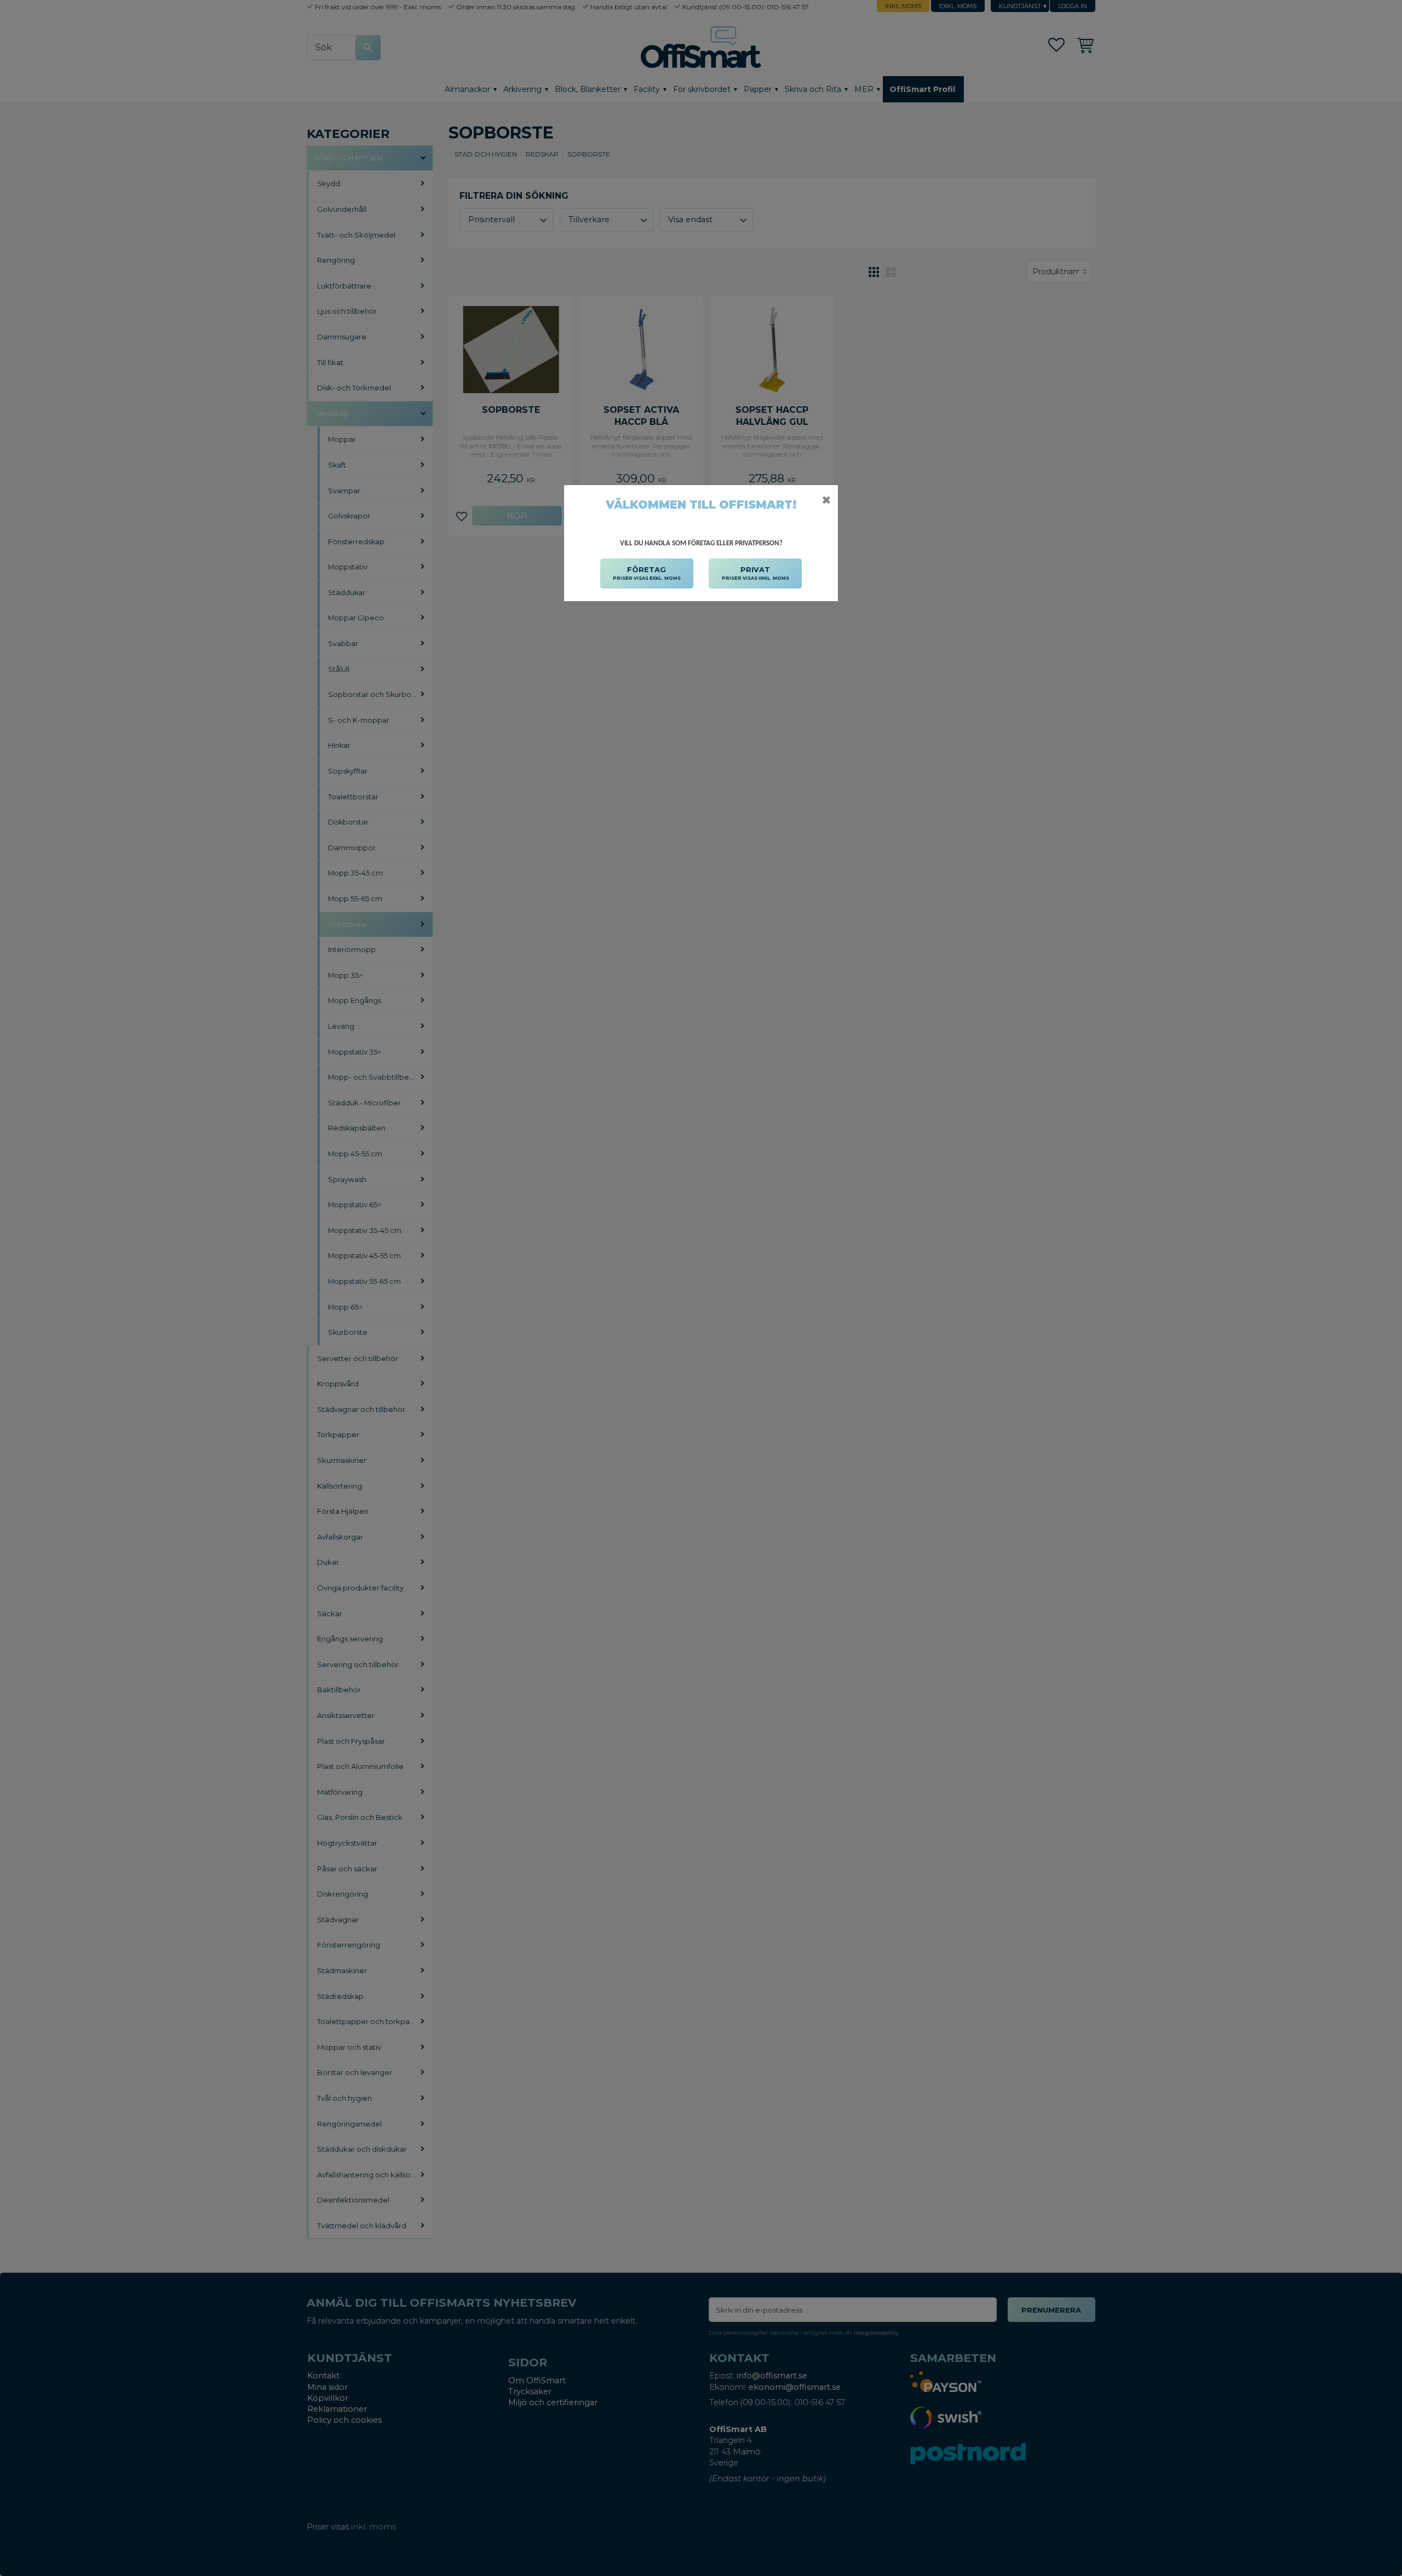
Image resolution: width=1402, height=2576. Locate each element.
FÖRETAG (647, 573)
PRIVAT (755, 573)
